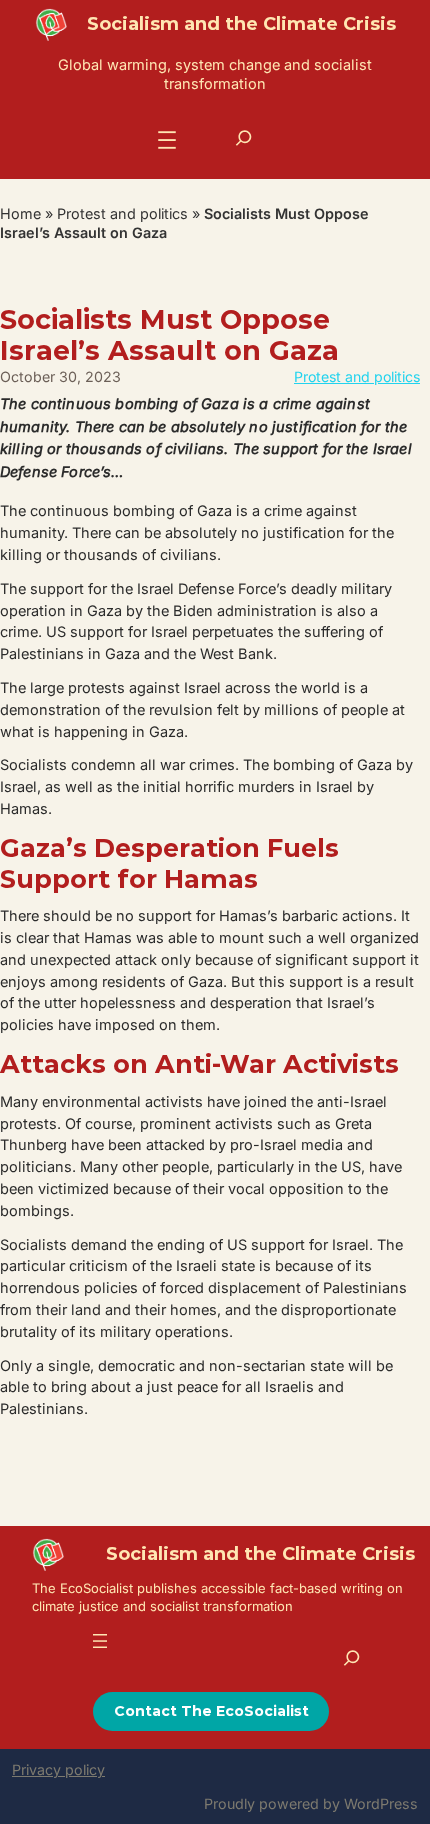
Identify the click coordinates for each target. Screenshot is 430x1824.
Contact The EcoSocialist (211, 1711)
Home (20, 213)
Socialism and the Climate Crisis (241, 24)
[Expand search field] (244, 137)
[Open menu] (167, 140)
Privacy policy (58, 1769)
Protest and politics (122, 213)
